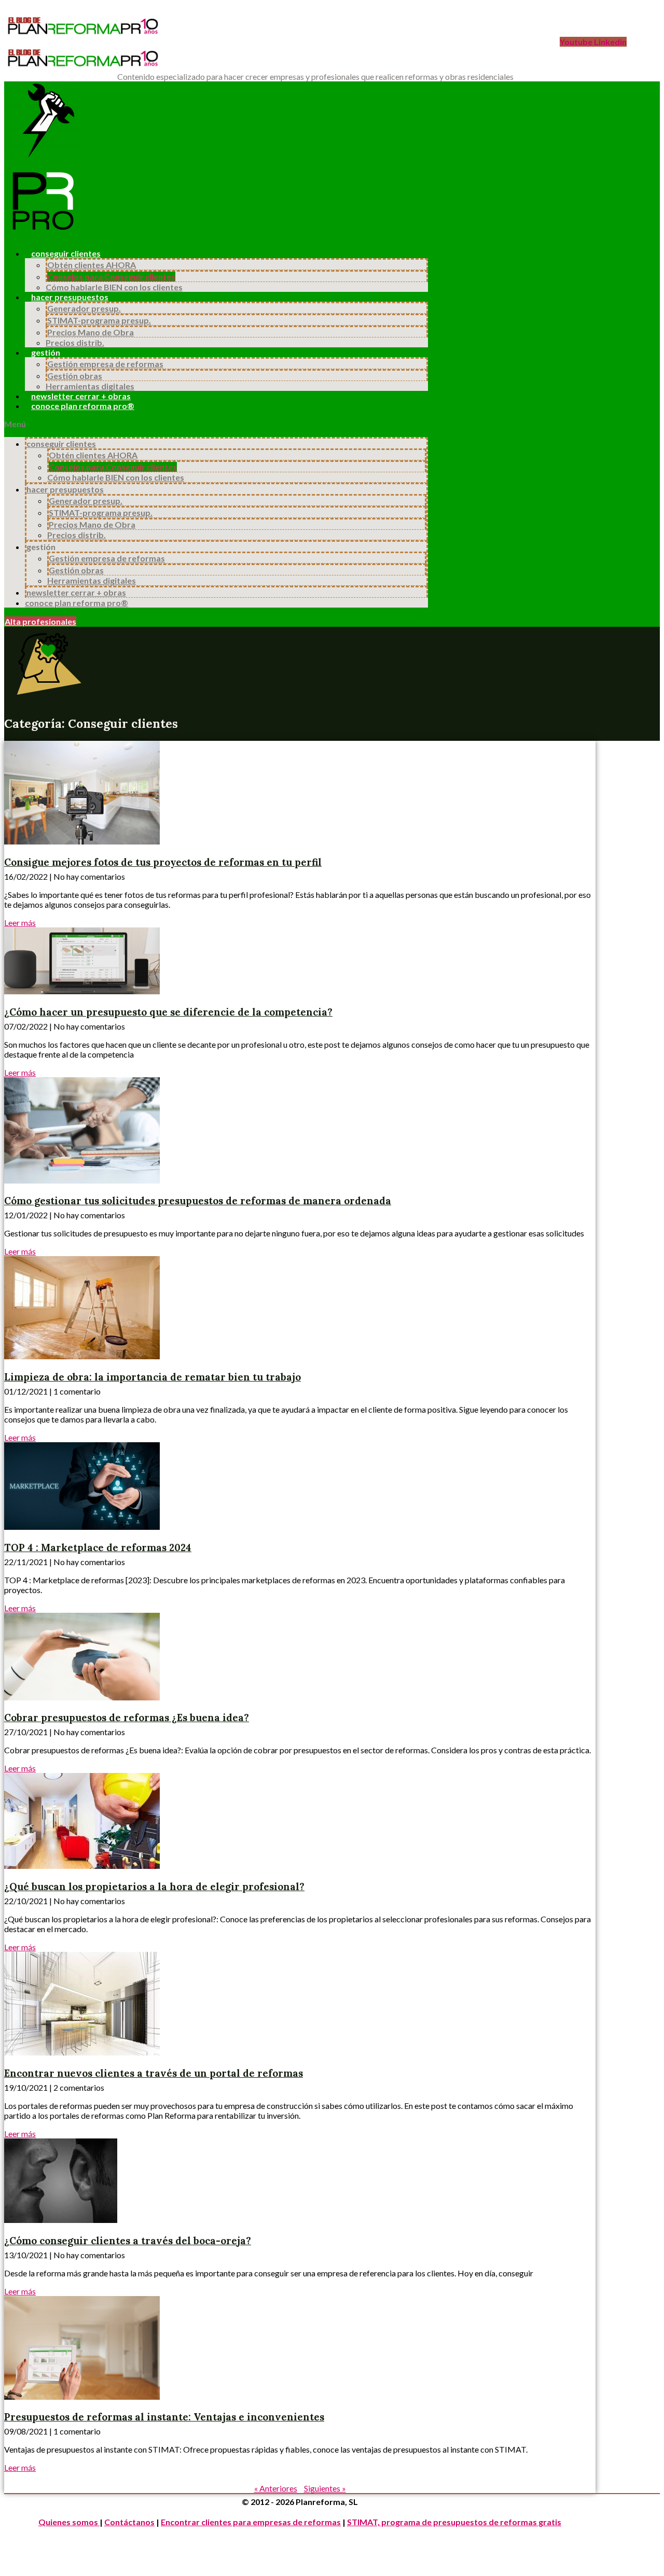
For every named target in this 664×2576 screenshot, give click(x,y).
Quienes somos (69, 2522)
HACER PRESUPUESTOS (70, 297)
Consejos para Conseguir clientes (111, 277)
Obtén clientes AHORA (92, 265)
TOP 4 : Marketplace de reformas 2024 (98, 1547)
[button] (216, 424)
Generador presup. (84, 308)
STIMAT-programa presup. (99, 320)
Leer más (20, 923)
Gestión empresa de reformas (105, 364)
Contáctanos (129, 2522)
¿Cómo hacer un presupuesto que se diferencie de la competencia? (168, 1012)
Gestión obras (75, 376)
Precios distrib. (75, 342)
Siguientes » (325, 2488)
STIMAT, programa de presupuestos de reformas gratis (454, 2522)
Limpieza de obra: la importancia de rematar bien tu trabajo (153, 1377)
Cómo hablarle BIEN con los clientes (114, 287)
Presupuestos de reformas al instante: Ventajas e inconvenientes (164, 2417)
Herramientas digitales (90, 386)
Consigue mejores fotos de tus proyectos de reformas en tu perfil (163, 862)
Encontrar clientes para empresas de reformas (251, 2522)
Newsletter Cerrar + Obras (81, 396)
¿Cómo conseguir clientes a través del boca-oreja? (128, 2241)
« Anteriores (276, 2488)
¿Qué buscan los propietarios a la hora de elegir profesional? (154, 1887)
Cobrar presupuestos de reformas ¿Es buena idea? (127, 1718)
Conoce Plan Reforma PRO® (83, 406)
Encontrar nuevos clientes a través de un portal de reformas (154, 2073)
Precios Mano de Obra (91, 332)
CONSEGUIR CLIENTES (66, 253)
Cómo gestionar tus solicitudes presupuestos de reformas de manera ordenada (198, 1201)
